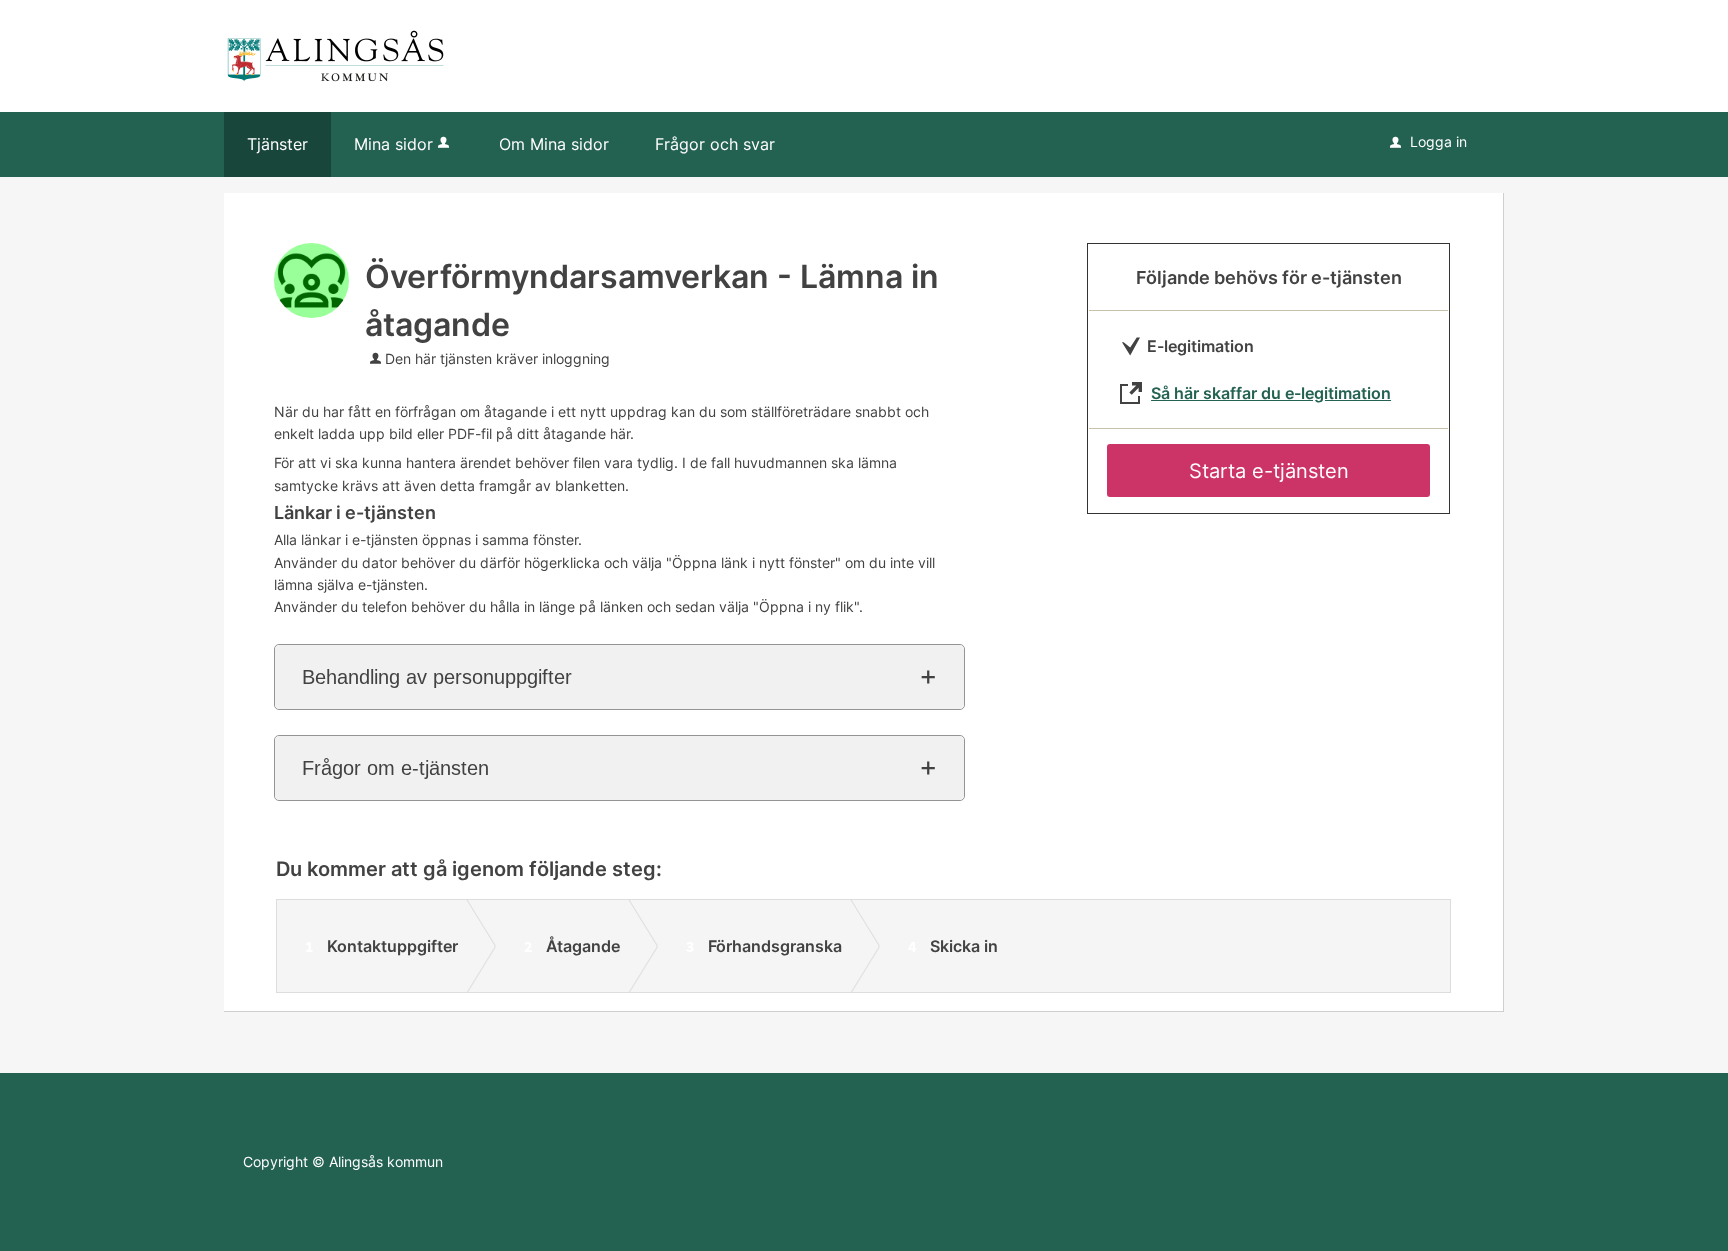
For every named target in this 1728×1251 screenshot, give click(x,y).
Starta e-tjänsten (1269, 471)
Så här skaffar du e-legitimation (1271, 393)
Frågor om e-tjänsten (395, 768)
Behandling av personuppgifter (437, 677)
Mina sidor (393, 144)
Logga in (1428, 141)
